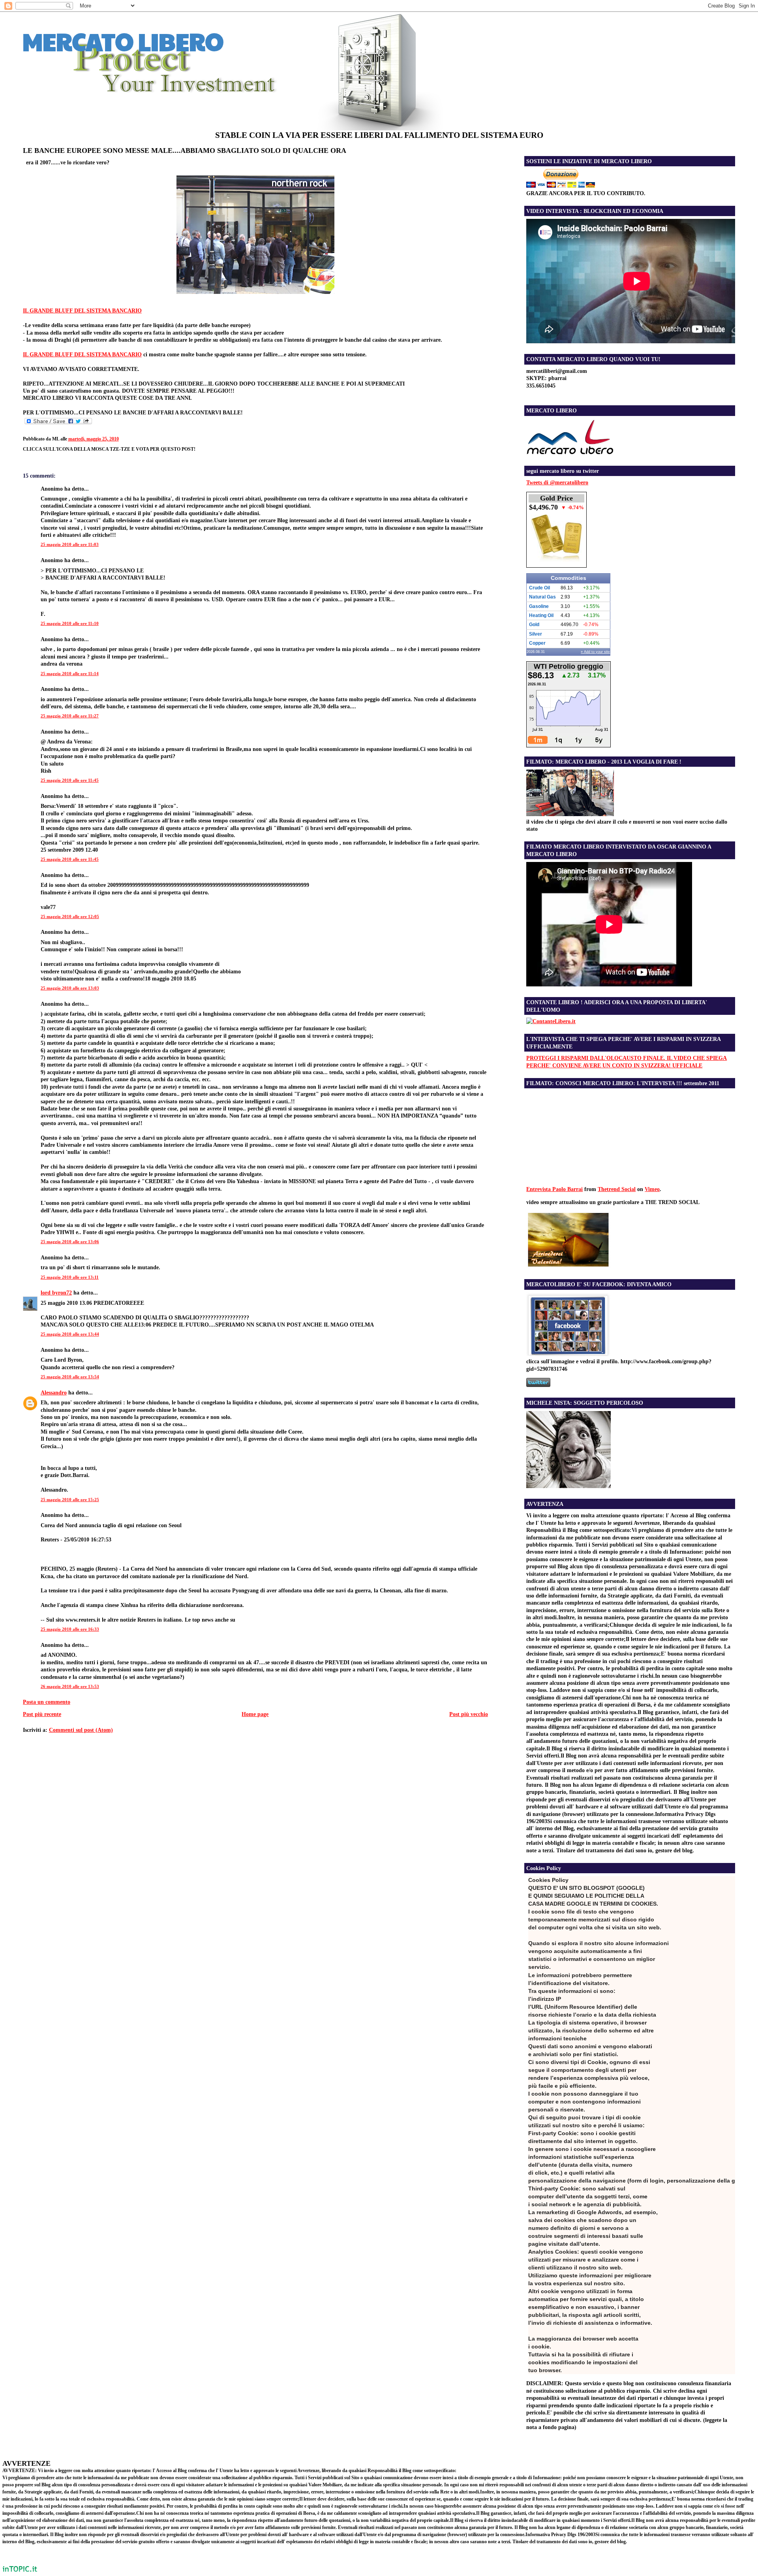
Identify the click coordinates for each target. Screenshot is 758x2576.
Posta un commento (47, 1702)
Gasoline (539, 606)
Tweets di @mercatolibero (557, 482)
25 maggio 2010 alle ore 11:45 (70, 780)
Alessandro (54, 1392)
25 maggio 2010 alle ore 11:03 (70, 544)
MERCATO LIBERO (123, 41)
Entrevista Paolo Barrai (554, 1189)
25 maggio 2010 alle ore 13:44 (70, 1334)
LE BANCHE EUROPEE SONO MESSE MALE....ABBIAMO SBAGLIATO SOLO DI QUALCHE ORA (185, 151)
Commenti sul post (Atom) (81, 1730)
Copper (537, 643)
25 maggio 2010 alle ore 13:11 (70, 1277)
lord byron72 (56, 1293)
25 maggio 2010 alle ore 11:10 (70, 623)
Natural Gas (542, 597)
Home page (255, 1714)
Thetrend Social (617, 1189)
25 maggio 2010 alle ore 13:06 (70, 1242)
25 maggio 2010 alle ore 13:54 (70, 1377)
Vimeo (652, 1189)
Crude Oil (539, 588)
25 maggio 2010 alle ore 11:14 (70, 674)
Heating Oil (541, 615)
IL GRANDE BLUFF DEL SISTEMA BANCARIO (82, 310)
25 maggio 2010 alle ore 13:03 (70, 988)
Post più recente (42, 1714)
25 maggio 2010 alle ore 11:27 (70, 716)
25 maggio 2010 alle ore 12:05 (70, 916)
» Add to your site (595, 652)
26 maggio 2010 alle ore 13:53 (70, 1686)
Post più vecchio (469, 1714)
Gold (534, 625)
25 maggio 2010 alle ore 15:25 (70, 1500)
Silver (536, 634)
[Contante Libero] (551, 1021)
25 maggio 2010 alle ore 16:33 (70, 1629)
